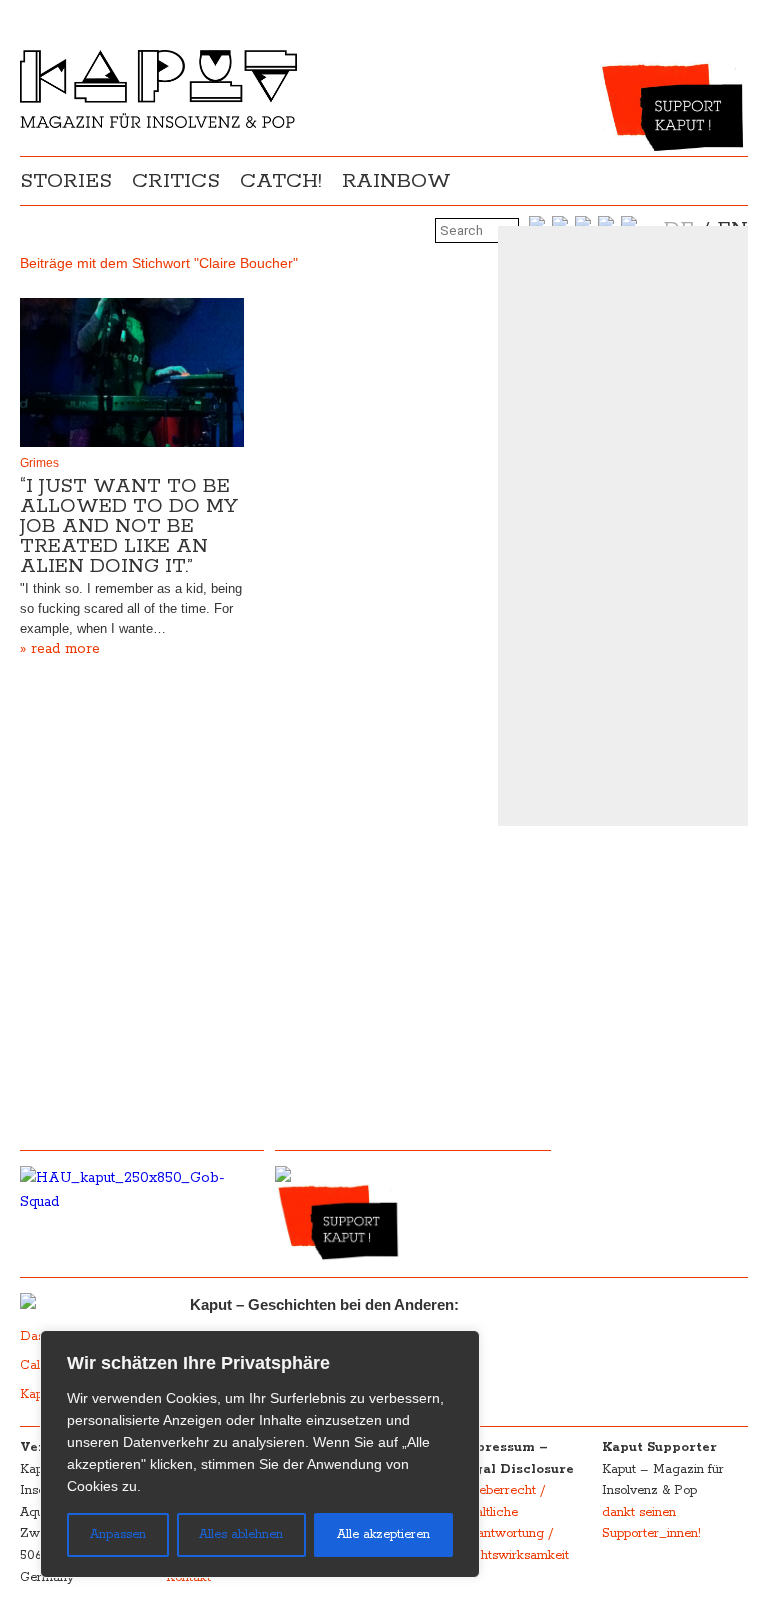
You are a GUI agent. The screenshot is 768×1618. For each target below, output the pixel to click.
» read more (60, 649)
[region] (260, 1454)
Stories (66, 181)
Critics (176, 181)
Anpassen (118, 1534)
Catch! (281, 181)
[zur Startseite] (158, 124)
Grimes (39, 463)
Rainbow (396, 181)
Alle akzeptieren (383, 1534)
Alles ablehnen (241, 1534)
